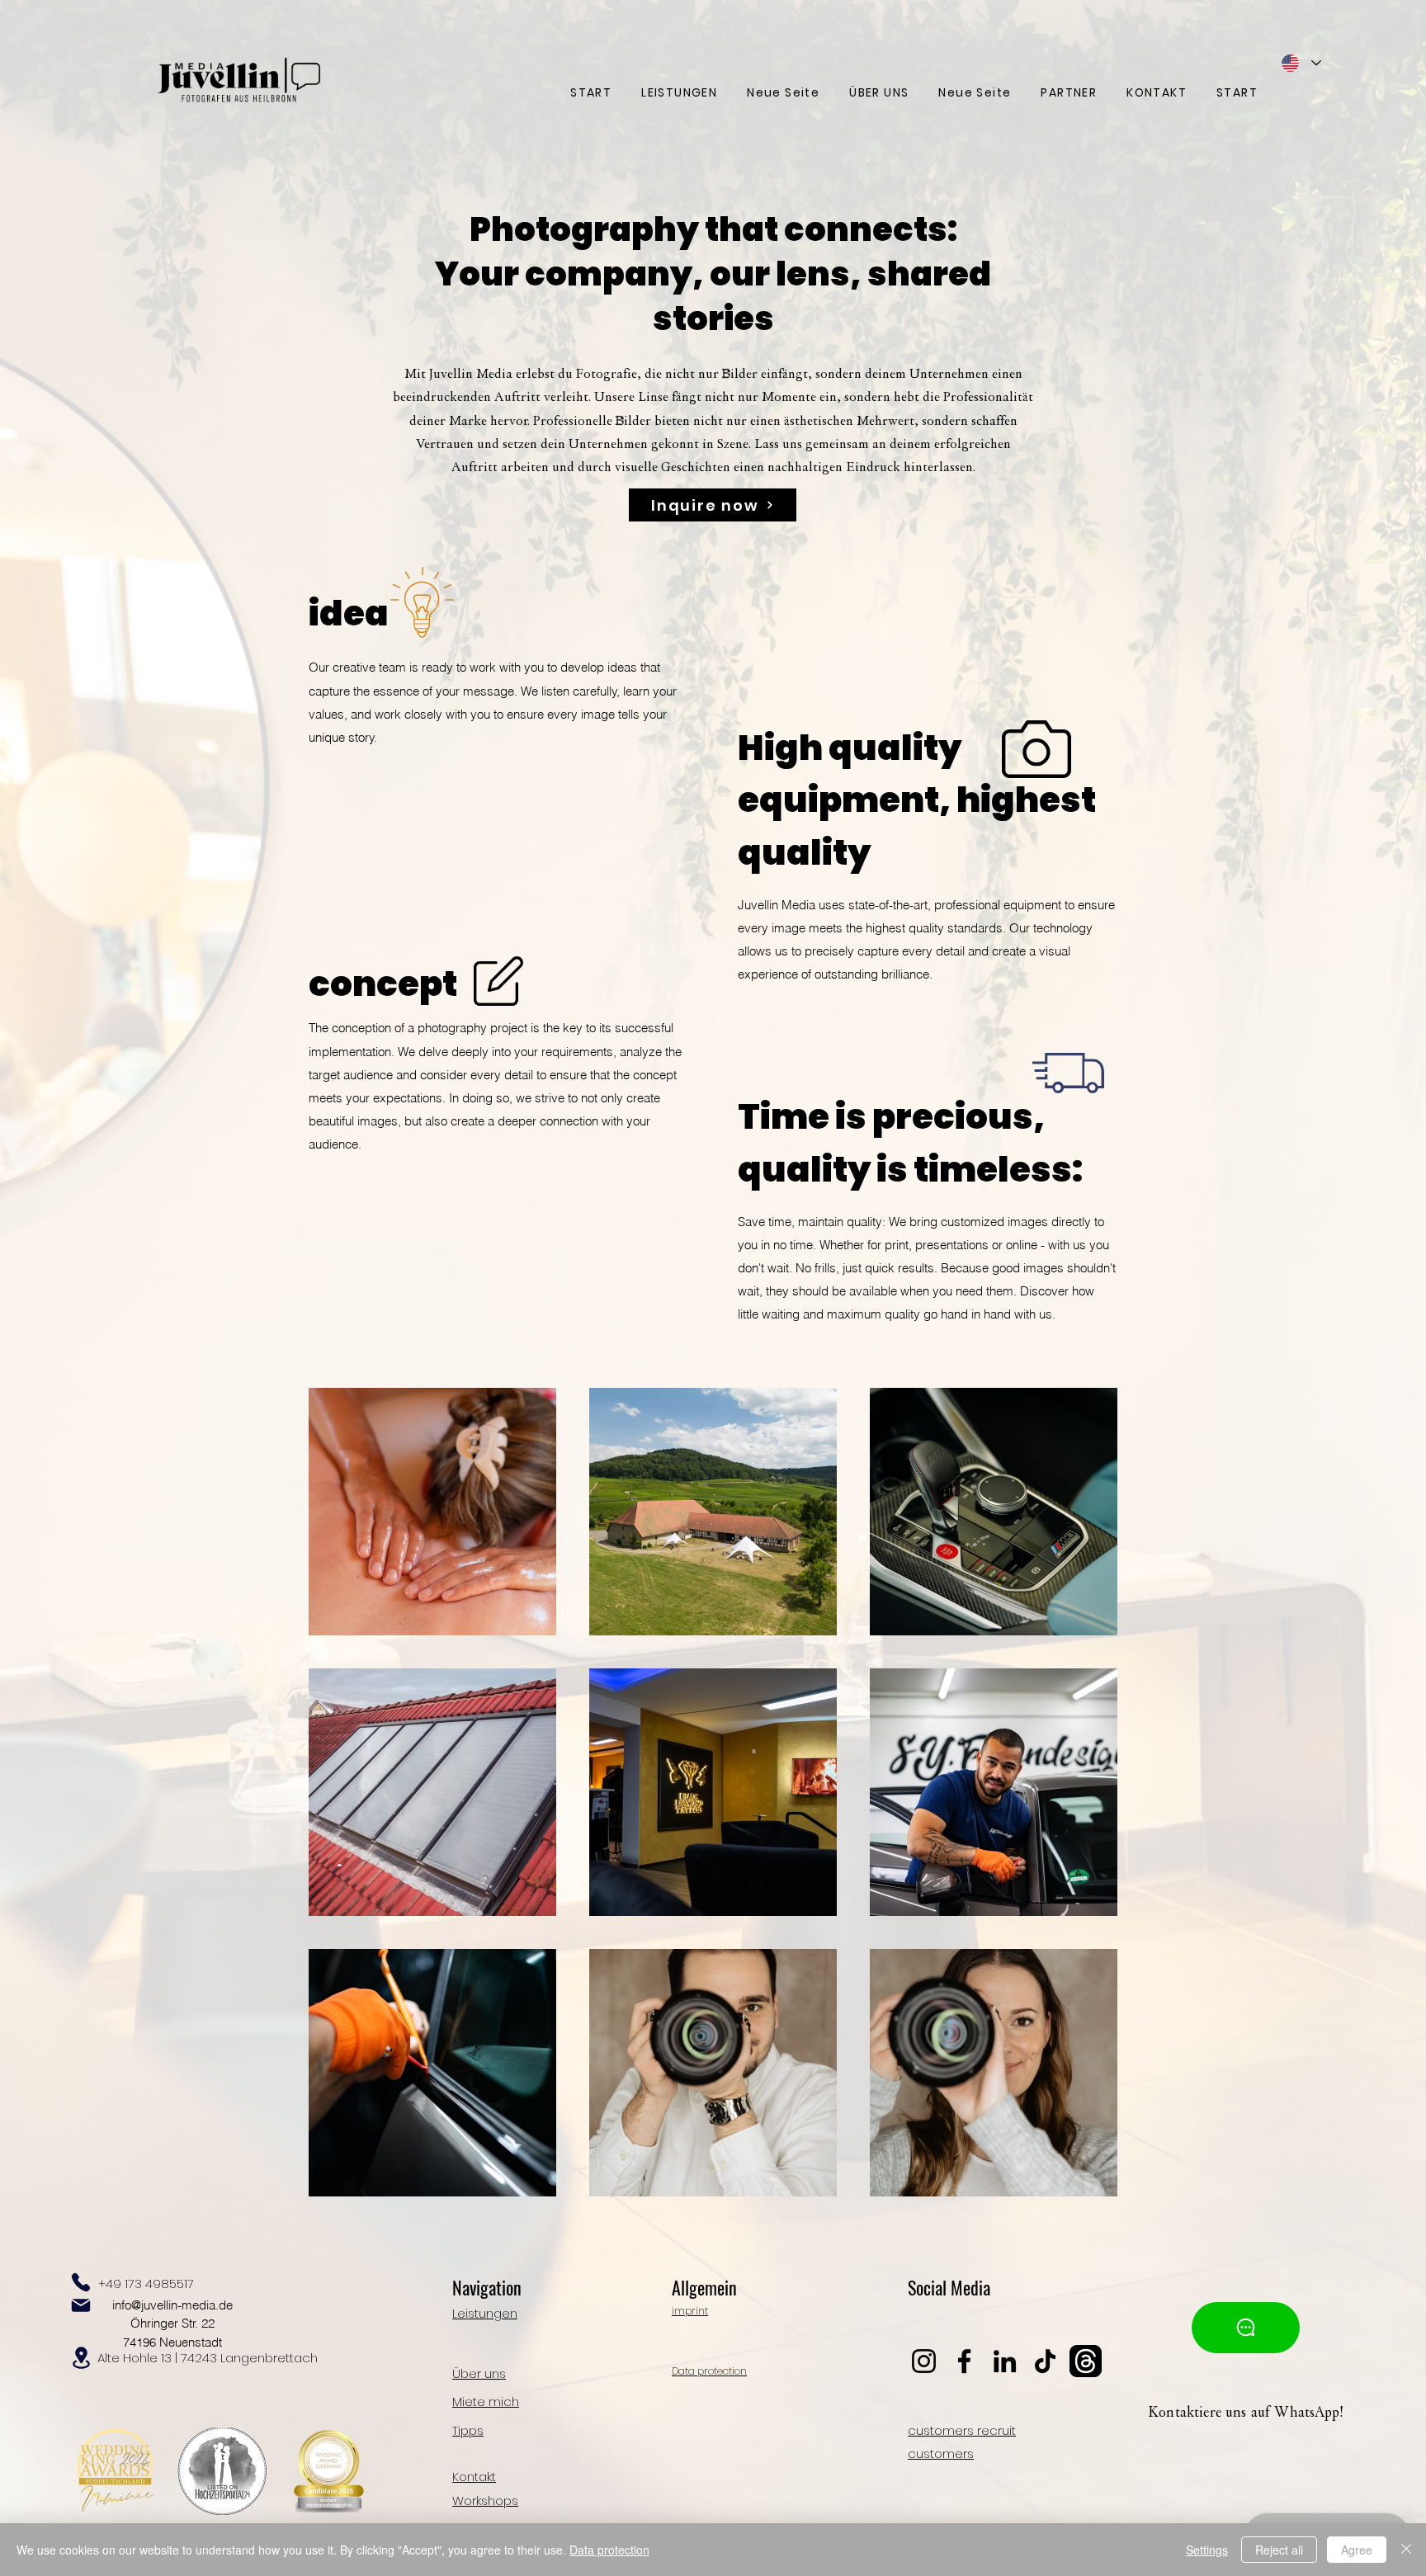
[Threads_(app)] (1086, 2361)
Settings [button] (1207, 2550)
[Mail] (81, 2305)
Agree (1357, 2550)
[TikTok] (1045, 2361)
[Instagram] (924, 2361)
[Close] (1406, 2550)
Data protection (609, 2550)
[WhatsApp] (1246, 2328)
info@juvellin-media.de (172, 2305)
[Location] (81, 2358)
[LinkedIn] (1005, 2361)
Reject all (1279, 2550)
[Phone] (81, 2282)
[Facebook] (964, 2361)
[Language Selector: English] (1301, 63)
